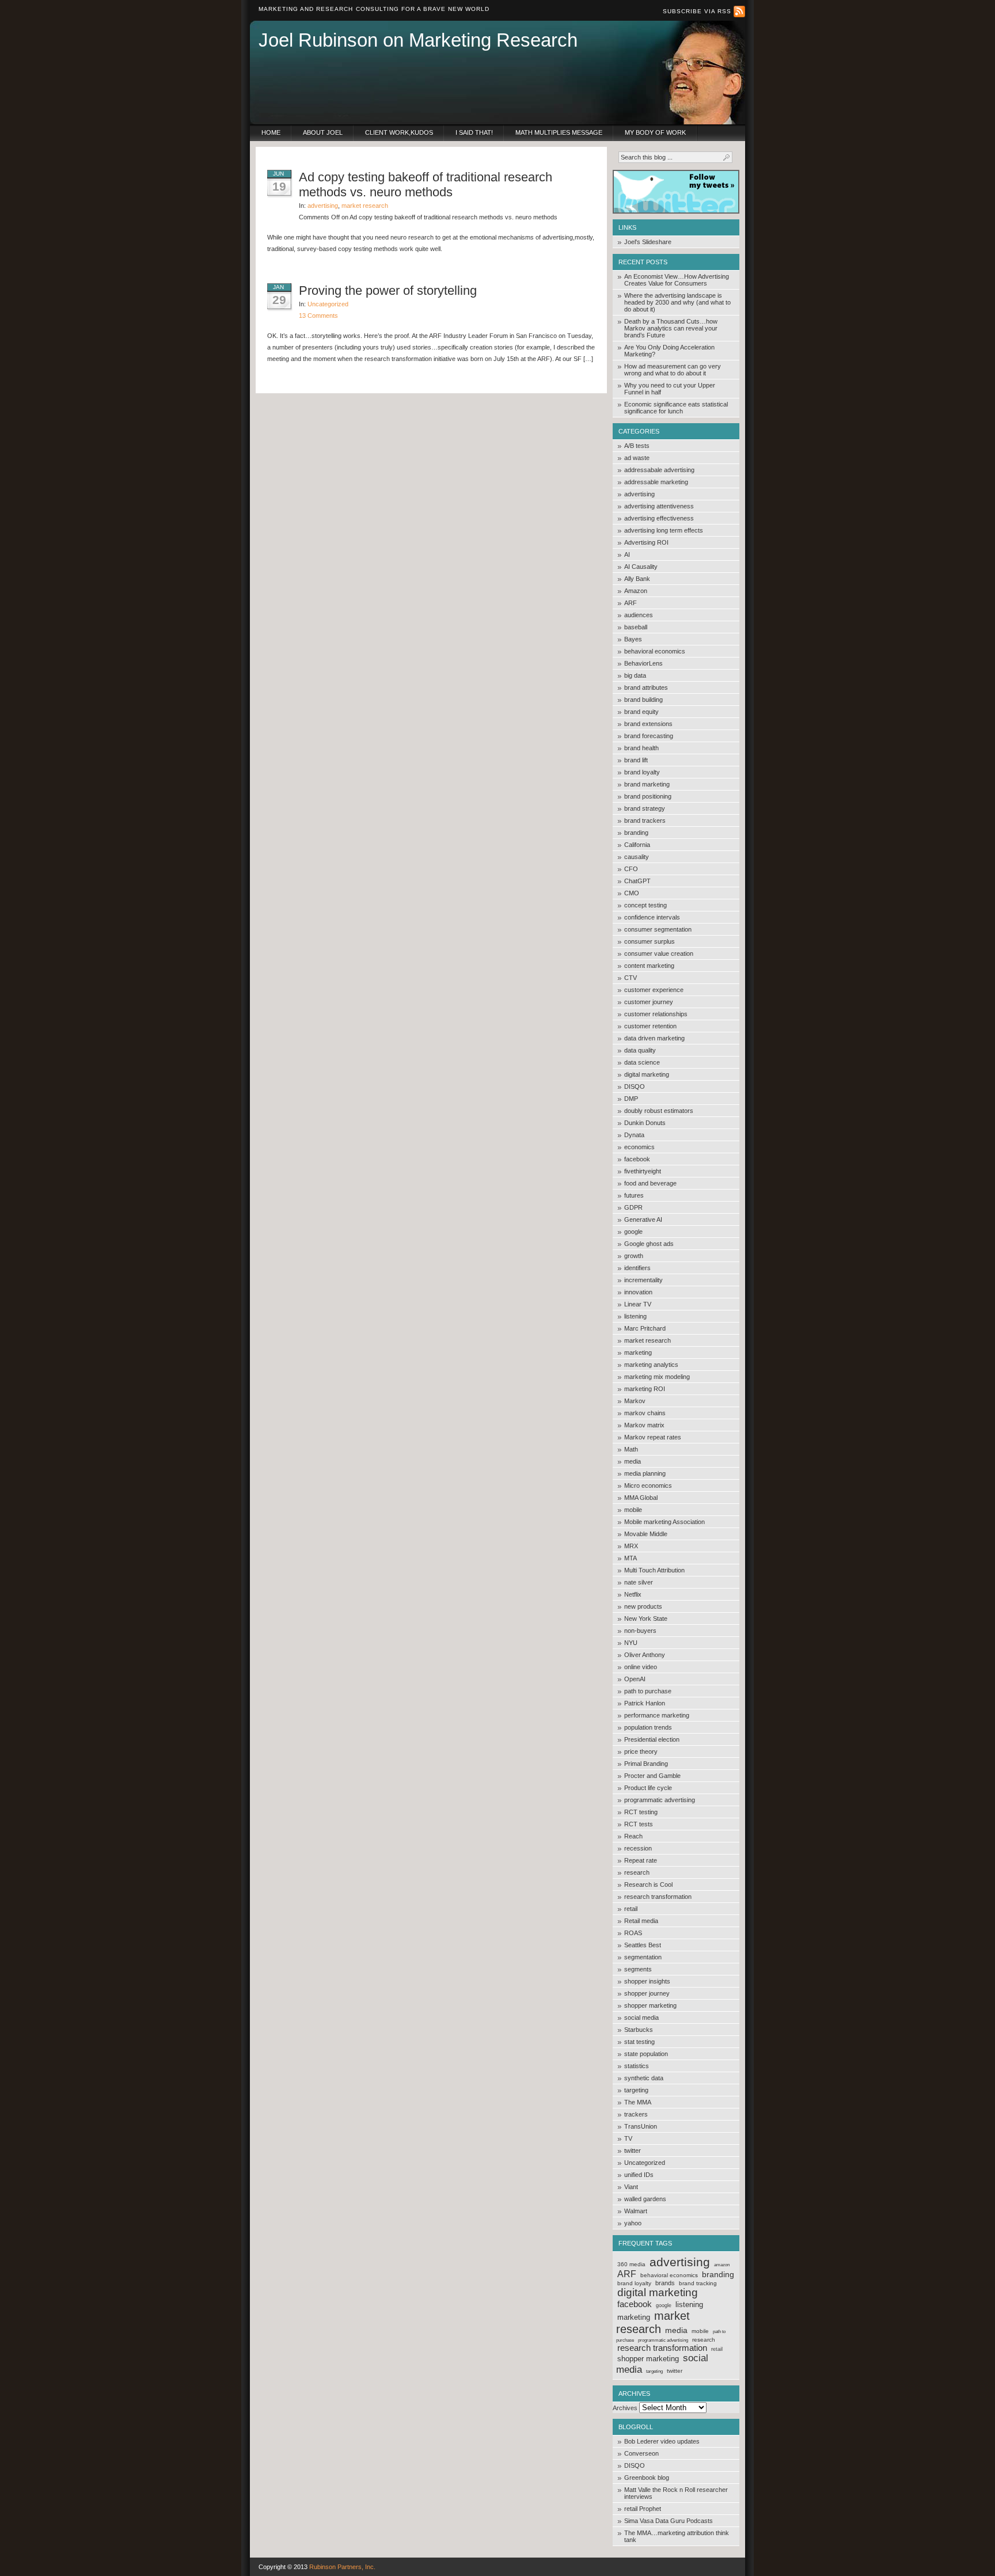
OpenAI (635, 1679)
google (633, 1232)
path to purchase (648, 1691)
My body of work (655, 132)
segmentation (643, 1957)
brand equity (641, 712)
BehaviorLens (643, 663)
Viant (631, 2187)
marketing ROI (645, 1389)
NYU (631, 1643)
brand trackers (645, 820)
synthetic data (644, 2078)
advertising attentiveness (659, 506)
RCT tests (639, 1824)
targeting (636, 2090)
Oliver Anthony (645, 1655)
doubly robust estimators (659, 1111)
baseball (636, 627)
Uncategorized (645, 2163)
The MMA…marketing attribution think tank (677, 2536)
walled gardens (645, 2199)
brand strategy (645, 808)
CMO (632, 893)
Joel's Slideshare (648, 242)
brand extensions (648, 724)
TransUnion (641, 2126)
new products (643, 1606)
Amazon (636, 591)
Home (271, 132)
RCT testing (641, 1812)
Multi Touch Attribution (654, 1570)
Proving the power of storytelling (388, 290)
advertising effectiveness (659, 518)
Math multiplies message (559, 132)
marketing (638, 1352)
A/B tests (637, 446)
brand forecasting (649, 736)
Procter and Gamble (652, 1776)
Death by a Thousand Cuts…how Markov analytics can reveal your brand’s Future (671, 328)
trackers (636, 2114)
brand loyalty (642, 772)
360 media (631, 2264)
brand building (643, 700)
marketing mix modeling (657, 1377)
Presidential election (652, 1739)
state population (646, 2054)
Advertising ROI (646, 542)
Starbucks (639, 2030)
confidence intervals (652, 917)
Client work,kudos (399, 132)
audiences (639, 615)
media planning (645, 1473)
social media (641, 2018)
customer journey (649, 1002)
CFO (631, 869)
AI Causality (641, 567)
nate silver (639, 1582)
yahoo (633, 2223)
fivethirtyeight (643, 1171)
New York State (646, 1618)
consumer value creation (659, 953)
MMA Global (641, 1498)
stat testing (639, 2042)
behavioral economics (655, 651)
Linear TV (638, 1304)
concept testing (645, 905)
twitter (633, 2151)
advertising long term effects (664, 530)
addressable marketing (656, 482)
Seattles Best (643, 1945)
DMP (631, 1099)
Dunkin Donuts (645, 1123)
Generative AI (643, 1219)
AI (627, 554)
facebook (637, 1159)
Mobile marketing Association (664, 1522)
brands (665, 2283)
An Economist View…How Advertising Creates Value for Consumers (677, 280)
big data (635, 675)
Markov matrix (644, 1425)
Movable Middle (646, 1534)
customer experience (654, 990)
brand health (641, 748)
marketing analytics (651, 1365)
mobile (633, 1510)
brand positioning (648, 796)
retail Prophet (643, 2509)
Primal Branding (646, 1764)
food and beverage (650, 1183)
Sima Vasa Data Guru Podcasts (669, 2521)
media (633, 1461)
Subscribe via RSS (698, 11)
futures (634, 1195)
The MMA (638, 2102)
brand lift (636, 760)
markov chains (645, 1413)
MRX (631, 1546)
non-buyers (640, 1631)
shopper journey (647, 1993)
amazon (722, 2265)
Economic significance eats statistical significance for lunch (676, 408)
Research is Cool (648, 1884)
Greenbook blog (647, 2478)
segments (638, 1969)
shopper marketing (650, 2005)
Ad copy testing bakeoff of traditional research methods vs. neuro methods (426, 185)
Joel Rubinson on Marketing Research (418, 40)
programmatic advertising (660, 1800)
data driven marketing (654, 1038)
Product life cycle (648, 1788)
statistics (637, 2066)
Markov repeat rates (653, 1437)
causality (637, 857)
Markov (635, 1401)
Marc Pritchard (645, 1328)
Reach (633, 1836)
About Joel (323, 132)
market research (647, 1340)
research (637, 1872)
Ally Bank (637, 579)
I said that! (474, 132)
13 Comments (318, 316)
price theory (641, 1751)
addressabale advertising (659, 470)
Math (631, 1449)
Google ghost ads (649, 1244)
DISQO (635, 1086)
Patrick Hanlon (645, 1703)
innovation (638, 1292)
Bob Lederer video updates (662, 2441)
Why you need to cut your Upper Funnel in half (670, 389)
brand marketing (647, 784)
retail (631, 1909)
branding (636, 833)
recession (638, 1848)
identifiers (637, 1268)
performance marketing (657, 1715)
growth (634, 1256)
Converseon (641, 2453)
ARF (631, 603)
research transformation (658, 1897)
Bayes (633, 639)
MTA (631, 1558)
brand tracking (698, 2283)
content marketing (649, 966)
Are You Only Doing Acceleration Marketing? (669, 351)
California (637, 845)
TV (628, 2138)
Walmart (636, 2211)
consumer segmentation (658, 929)
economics (639, 1147)
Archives (625, 2408)
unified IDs (639, 2175)
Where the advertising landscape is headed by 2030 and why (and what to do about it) (677, 302)
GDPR (633, 1207)
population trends (648, 1727)
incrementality (643, 1280)
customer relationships (656, 1014)
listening (635, 1316)
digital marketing (647, 1074)
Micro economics (648, 1485)
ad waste (637, 458)
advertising (639, 494)
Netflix (633, 1594)
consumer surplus (650, 941)
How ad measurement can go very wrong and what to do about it (673, 370)
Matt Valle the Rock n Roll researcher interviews (676, 2493)
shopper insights (647, 1981)
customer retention (650, 1026)
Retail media (641, 1921)
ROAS (633, 1933)
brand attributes (646, 687)
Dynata (634, 1135)
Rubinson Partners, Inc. (342, 2567)
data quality (640, 1050)
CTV (631, 978)
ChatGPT (637, 881)
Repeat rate (641, 1860)
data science (642, 1062)
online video (641, 1667)
